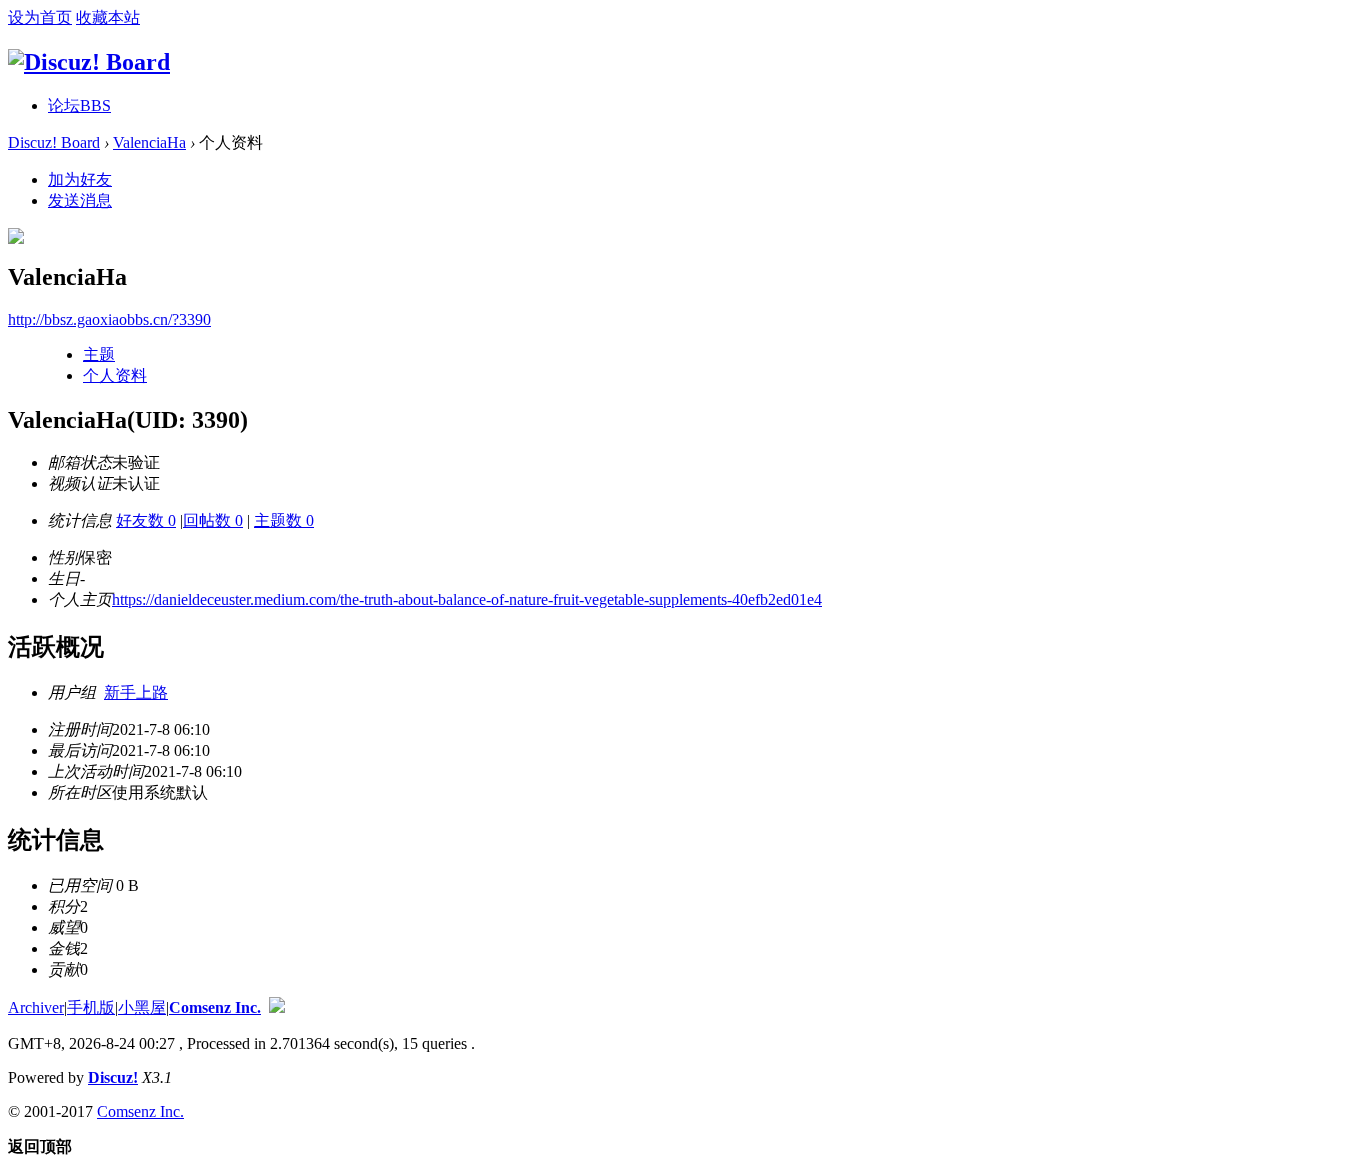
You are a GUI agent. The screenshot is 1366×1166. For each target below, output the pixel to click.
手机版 (91, 1007)
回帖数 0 (213, 520)
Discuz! (113, 1077)
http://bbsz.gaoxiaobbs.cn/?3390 (109, 319)
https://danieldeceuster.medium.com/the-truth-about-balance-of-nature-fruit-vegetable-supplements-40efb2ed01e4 (467, 599)
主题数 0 (284, 520)
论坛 (79, 105)
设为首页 (40, 17)
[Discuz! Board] (89, 62)
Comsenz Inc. (215, 1007)
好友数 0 (146, 520)
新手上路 (136, 692)
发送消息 (80, 200)
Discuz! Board (54, 142)
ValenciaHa (149, 142)
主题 (99, 354)
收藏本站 (108, 17)
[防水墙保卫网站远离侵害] (277, 1007)
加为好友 (80, 179)
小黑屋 (142, 1007)
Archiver (36, 1007)
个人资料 (115, 375)
